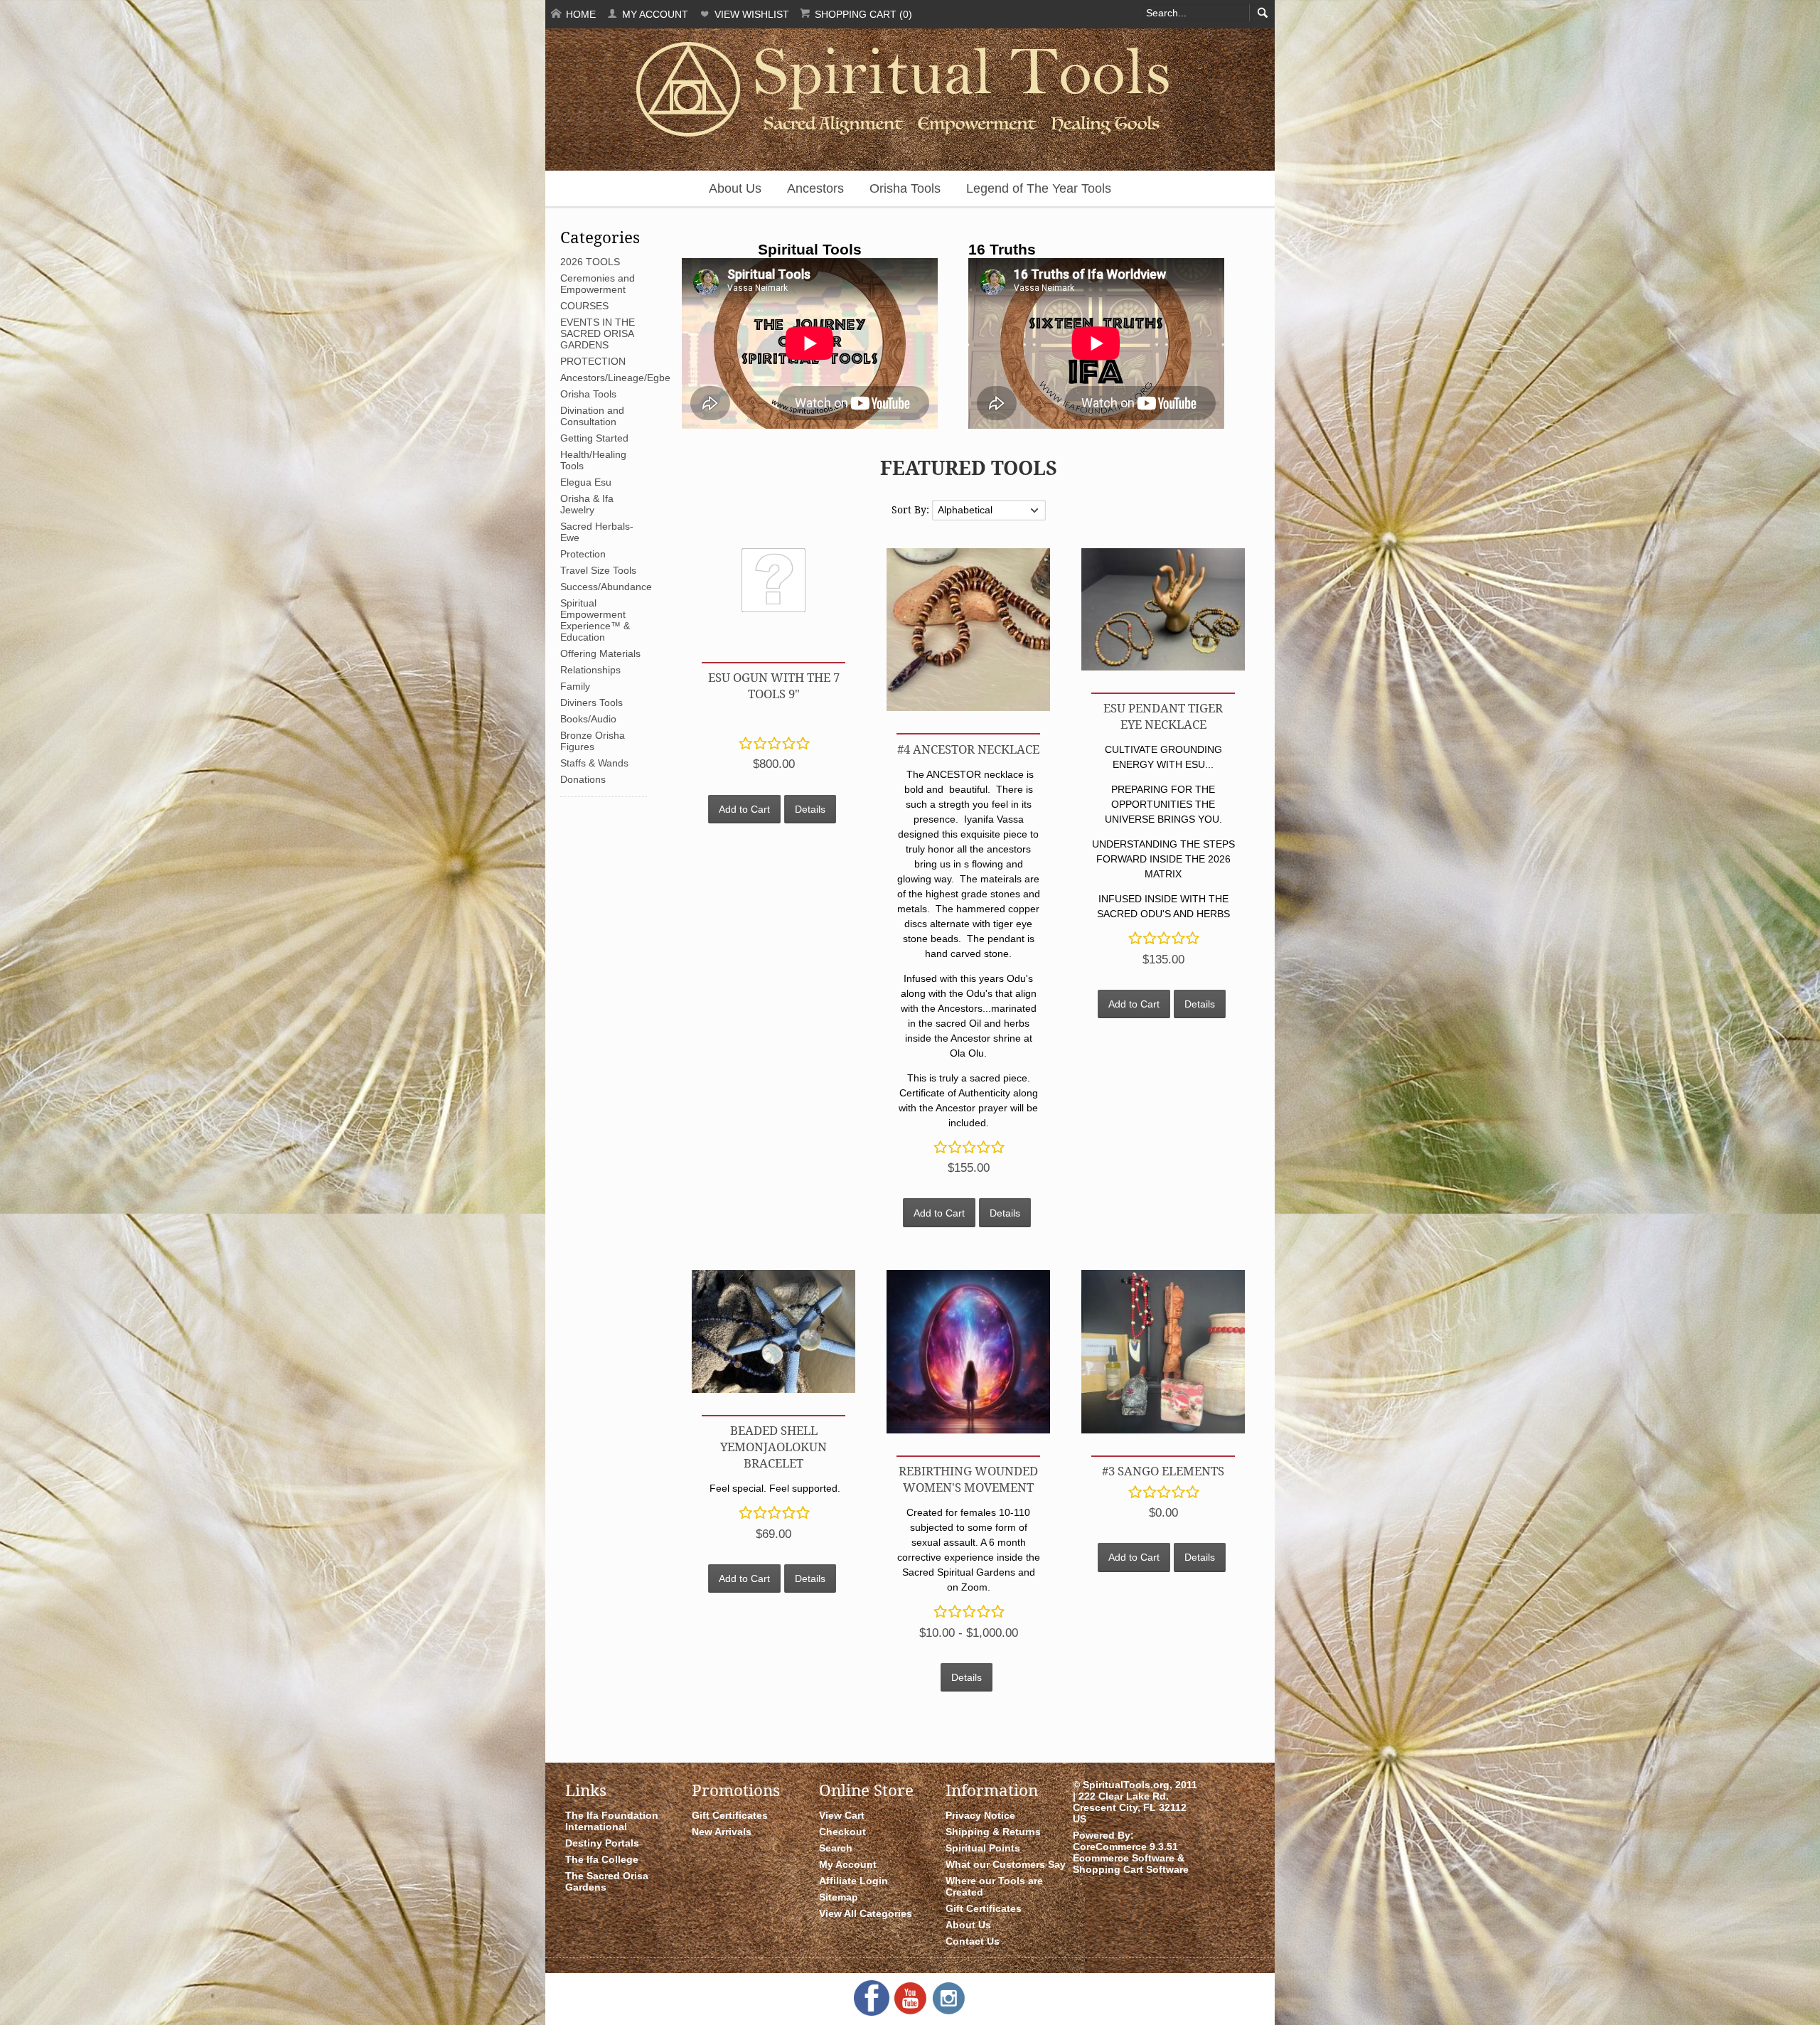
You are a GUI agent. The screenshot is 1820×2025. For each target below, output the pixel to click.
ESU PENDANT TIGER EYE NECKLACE (1163, 716)
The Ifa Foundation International (612, 1821)
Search (836, 1848)
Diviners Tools (591, 702)
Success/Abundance (606, 587)
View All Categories (866, 1913)
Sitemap (839, 1897)
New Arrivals (722, 1832)
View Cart (842, 1815)
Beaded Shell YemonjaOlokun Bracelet (773, 1447)
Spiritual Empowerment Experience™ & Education (595, 620)
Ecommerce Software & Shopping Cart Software (1131, 1864)
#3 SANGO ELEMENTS (1163, 1471)
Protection (583, 554)
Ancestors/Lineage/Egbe (615, 378)
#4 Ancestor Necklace (968, 749)
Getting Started (594, 438)
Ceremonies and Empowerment (598, 284)
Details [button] (810, 809)
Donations (583, 779)
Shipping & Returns (993, 1832)
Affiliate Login (853, 1881)
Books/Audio (588, 719)
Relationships (590, 670)
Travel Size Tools (598, 570)
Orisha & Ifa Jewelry (587, 504)
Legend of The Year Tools (1039, 188)
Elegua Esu (586, 482)
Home (579, 14)
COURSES (584, 306)
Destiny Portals (602, 1843)
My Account (654, 14)
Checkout (842, 1832)
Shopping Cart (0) (862, 14)
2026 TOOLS (590, 262)
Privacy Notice (980, 1815)
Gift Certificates (730, 1815)
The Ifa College (602, 1859)
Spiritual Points (983, 1848)
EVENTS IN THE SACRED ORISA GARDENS (598, 333)
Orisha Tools (905, 188)
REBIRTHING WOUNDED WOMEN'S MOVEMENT (968, 1479)
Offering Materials (600, 653)
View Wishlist (750, 14)
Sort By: (912, 509)
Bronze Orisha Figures (593, 741)
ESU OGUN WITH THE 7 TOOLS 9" (774, 685)
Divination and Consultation (592, 416)
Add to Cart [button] (744, 809)
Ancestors (815, 188)
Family (575, 686)
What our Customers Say (1006, 1864)
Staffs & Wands (594, 763)
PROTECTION (593, 361)
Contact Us (973, 1941)
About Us (735, 188)
